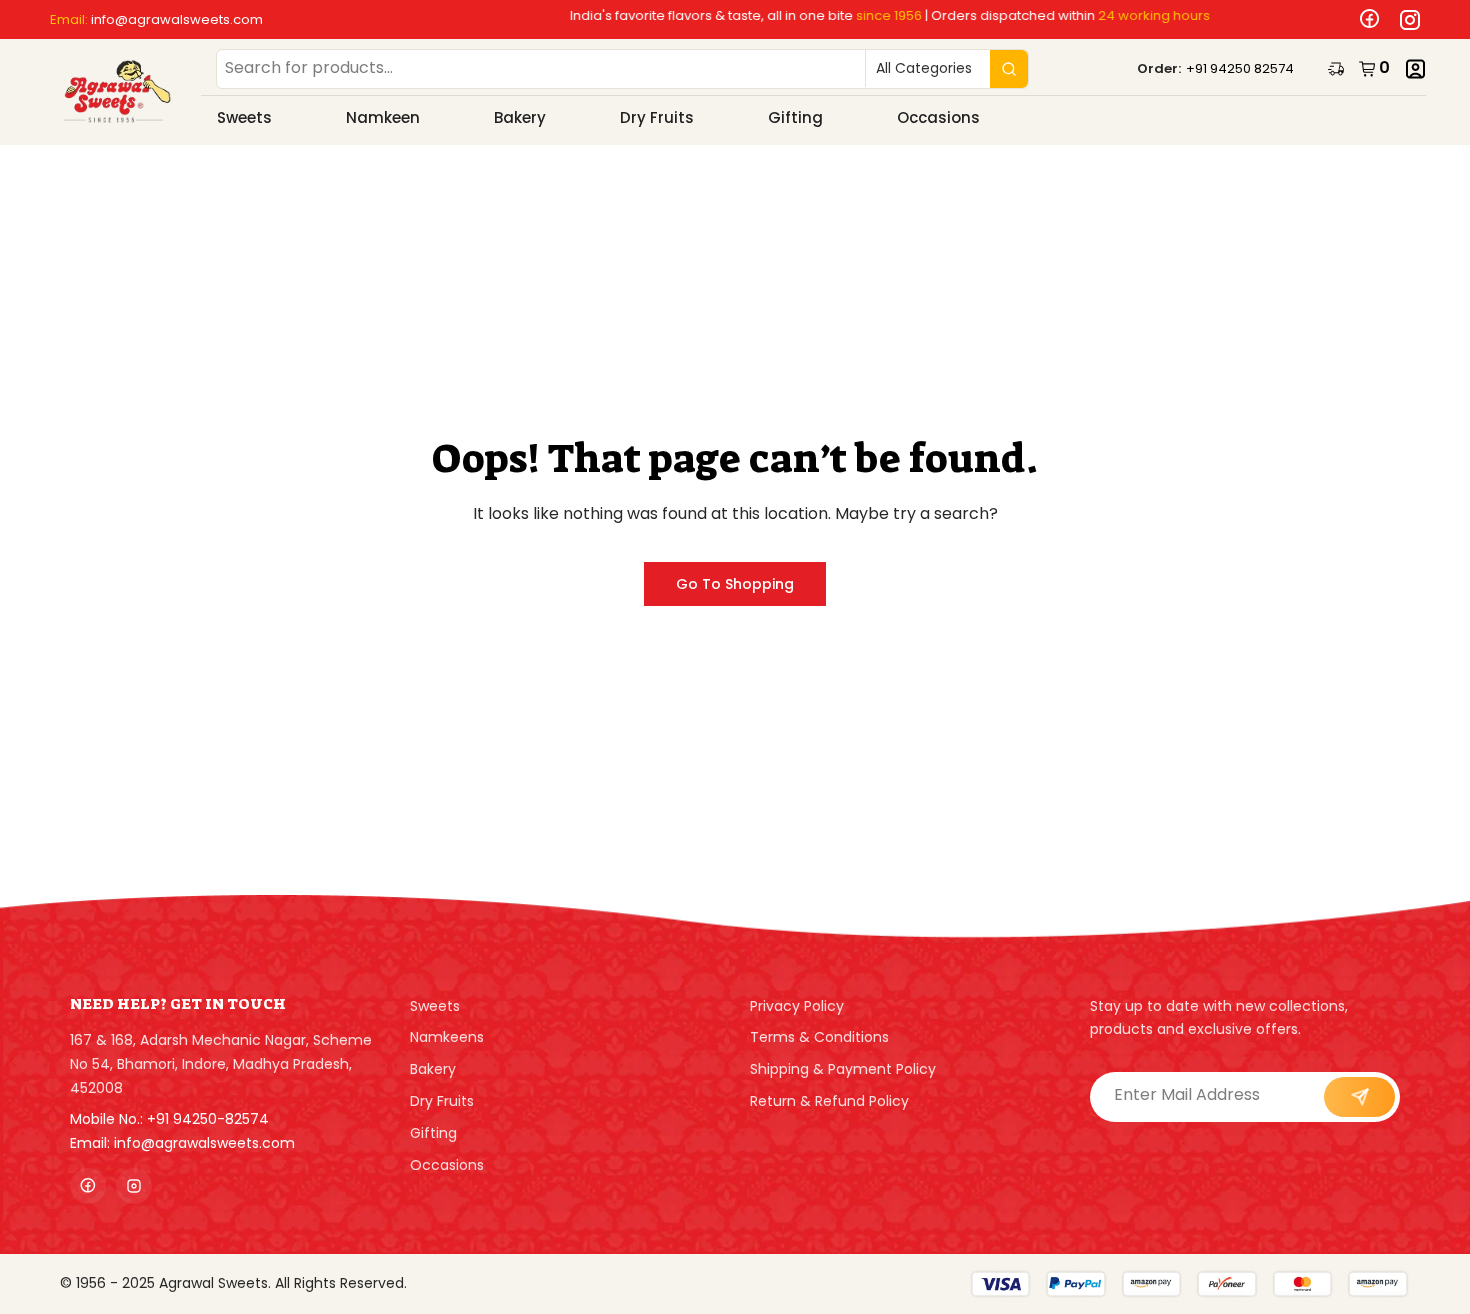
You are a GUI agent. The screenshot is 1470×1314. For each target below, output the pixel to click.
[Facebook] (1365, 19)
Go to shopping (735, 584)
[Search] (1009, 69)
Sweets (244, 117)
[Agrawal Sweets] (117, 92)
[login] (1415, 69)
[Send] (1359, 1097)
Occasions (938, 117)
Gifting (795, 117)
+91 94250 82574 (1240, 68)
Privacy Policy (797, 1006)
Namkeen (383, 117)
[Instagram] (1405, 19)
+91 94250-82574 (208, 1119)
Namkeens (447, 1037)
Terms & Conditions (819, 1037)
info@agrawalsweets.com (177, 19)
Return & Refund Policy (829, 1101)
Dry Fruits (657, 117)
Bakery (520, 117)
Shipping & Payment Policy (843, 1069)
